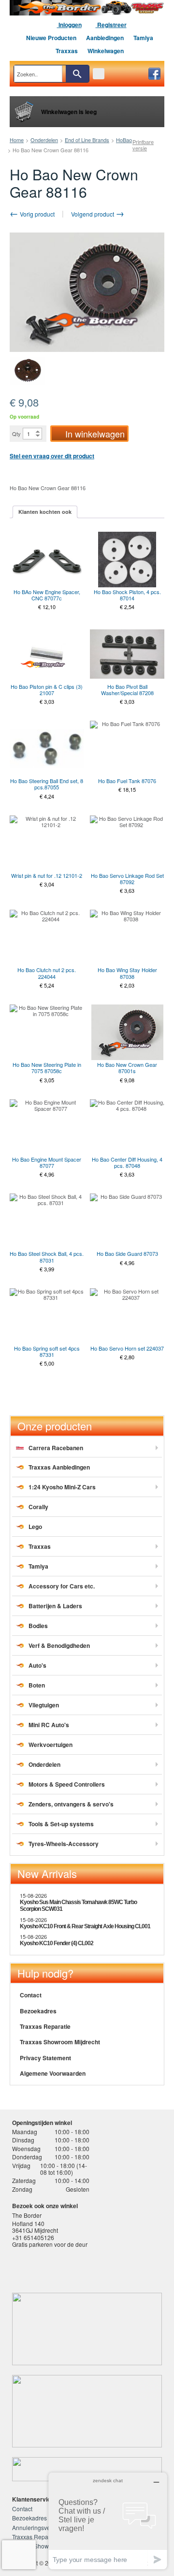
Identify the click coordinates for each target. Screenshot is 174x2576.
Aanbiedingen (105, 38)
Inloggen (69, 25)
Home (17, 140)
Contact (31, 1995)
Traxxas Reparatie (45, 2026)
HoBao (124, 140)
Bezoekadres (38, 2011)
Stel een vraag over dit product (52, 456)
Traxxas (67, 51)
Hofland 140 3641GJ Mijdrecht (35, 2227)
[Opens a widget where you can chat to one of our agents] (108, 2521)
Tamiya (143, 38)
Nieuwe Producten (51, 38)
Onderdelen (44, 140)
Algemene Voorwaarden (53, 2073)
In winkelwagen (95, 434)
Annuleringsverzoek (38, 2527)
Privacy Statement (45, 2058)
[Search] (77, 74)
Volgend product (93, 214)
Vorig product (36, 214)
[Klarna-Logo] (85, 2269)
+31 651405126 (33, 2237)
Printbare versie (143, 145)
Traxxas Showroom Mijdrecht (60, 2042)
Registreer (111, 25)
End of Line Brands (87, 140)
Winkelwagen (106, 51)
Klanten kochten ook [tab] (45, 512)
